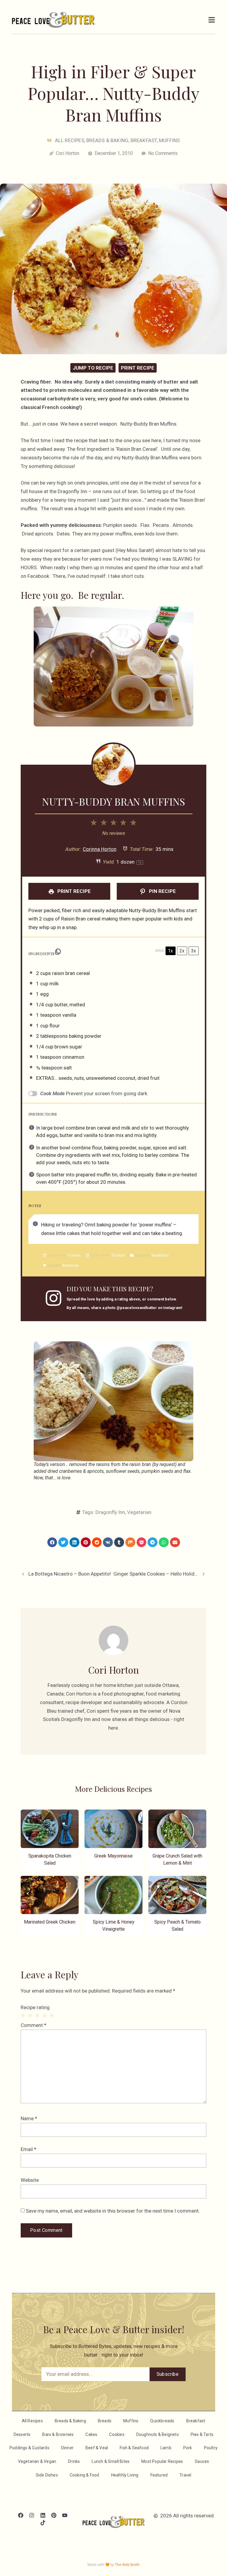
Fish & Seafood (134, 2448)
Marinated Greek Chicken (50, 1922)
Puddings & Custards (29, 2448)
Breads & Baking (107, 140)
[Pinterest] (54, 2515)
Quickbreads (162, 2421)
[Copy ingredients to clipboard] (58, 952)
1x (170, 951)
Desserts (22, 2434)
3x (193, 951)
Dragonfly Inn (110, 1512)
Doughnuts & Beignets (158, 2434)
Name (29, 2118)
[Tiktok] (43, 2523)
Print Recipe (138, 368)
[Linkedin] (43, 2515)
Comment (34, 2025)
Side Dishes (47, 2475)
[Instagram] (32, 2515)
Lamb (166, 2448)
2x (182, 951)
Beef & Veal (97, 2448)
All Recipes (70, 140)
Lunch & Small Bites (111, 2461)
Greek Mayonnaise (113, 1856)
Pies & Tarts (202, 2434)
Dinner (67, 2448)
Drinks (74, 2461)
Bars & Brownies (58, 2434)
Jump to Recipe (93, 368)
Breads (105, 2421)
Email (29, 2149)
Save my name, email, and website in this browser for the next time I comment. (113, 2211)
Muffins (169, 140)
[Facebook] (21, 2515)
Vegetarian (139, 1512)
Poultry (211, 2448)
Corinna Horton (100, 849)
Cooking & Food (85, 2475)
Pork (188, 2448)
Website (30, 2180)
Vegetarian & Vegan (37, 2461)
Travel (185, 2475)
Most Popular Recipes (162, 2461)
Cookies (117, 2434)
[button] (52, 1542)
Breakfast (144, 140)
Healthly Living (125, 2475)
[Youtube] (65, 2515)
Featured (159, 2475)
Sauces (202, 2461)
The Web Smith (127, 2565)
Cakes (91, 2434)
